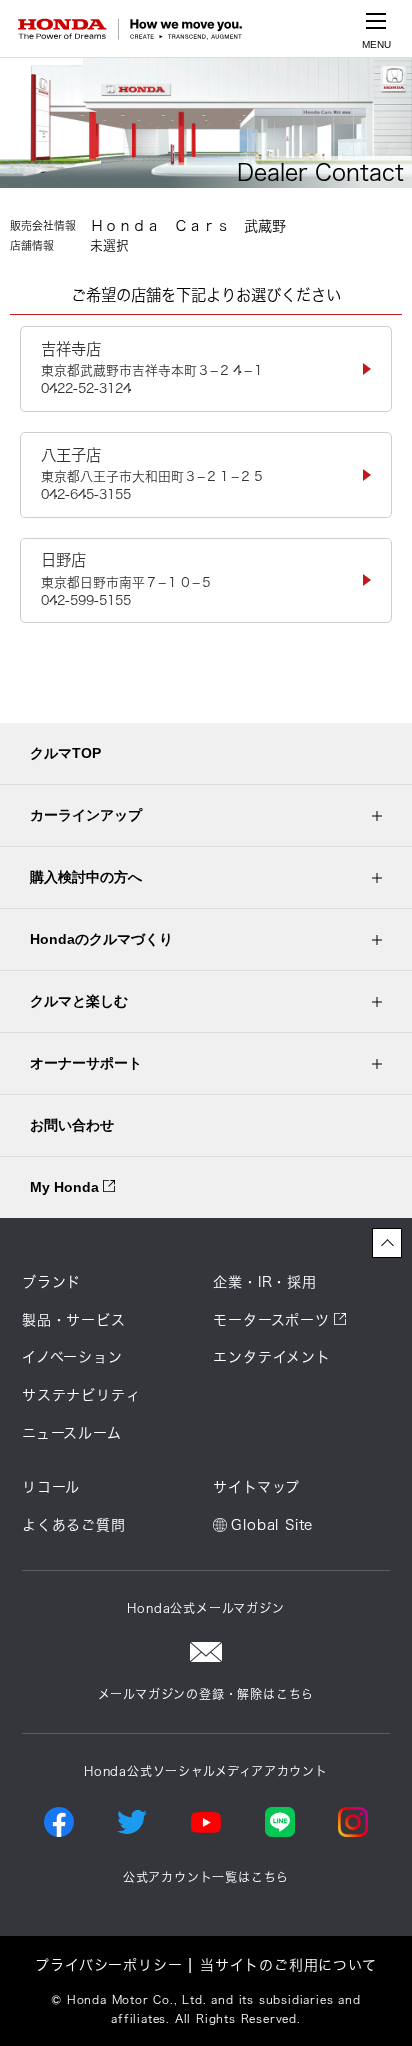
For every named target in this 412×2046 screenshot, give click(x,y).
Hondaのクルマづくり (101, 939)
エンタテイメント (271, 1357)
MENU (376, 44)
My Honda (66, 1187)
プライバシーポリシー (108, 1965)
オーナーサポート (86, 1063)
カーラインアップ (86, 815)
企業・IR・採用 (264, 1282)
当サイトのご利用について (288, 1965)
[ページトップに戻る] (387, 1243)
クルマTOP (65, 753)
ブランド (51, 1282)
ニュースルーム (72, 1433)
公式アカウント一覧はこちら (206, 1877)
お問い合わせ (72, 1125)
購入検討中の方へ (86, 877)
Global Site (272, 1525)
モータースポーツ (271, 1320)
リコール (51, 1487)
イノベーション (72, 1357)
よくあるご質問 (74, 1525)
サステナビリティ (81, 1395)
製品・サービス (74, 1320)
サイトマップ (256, 1487)
